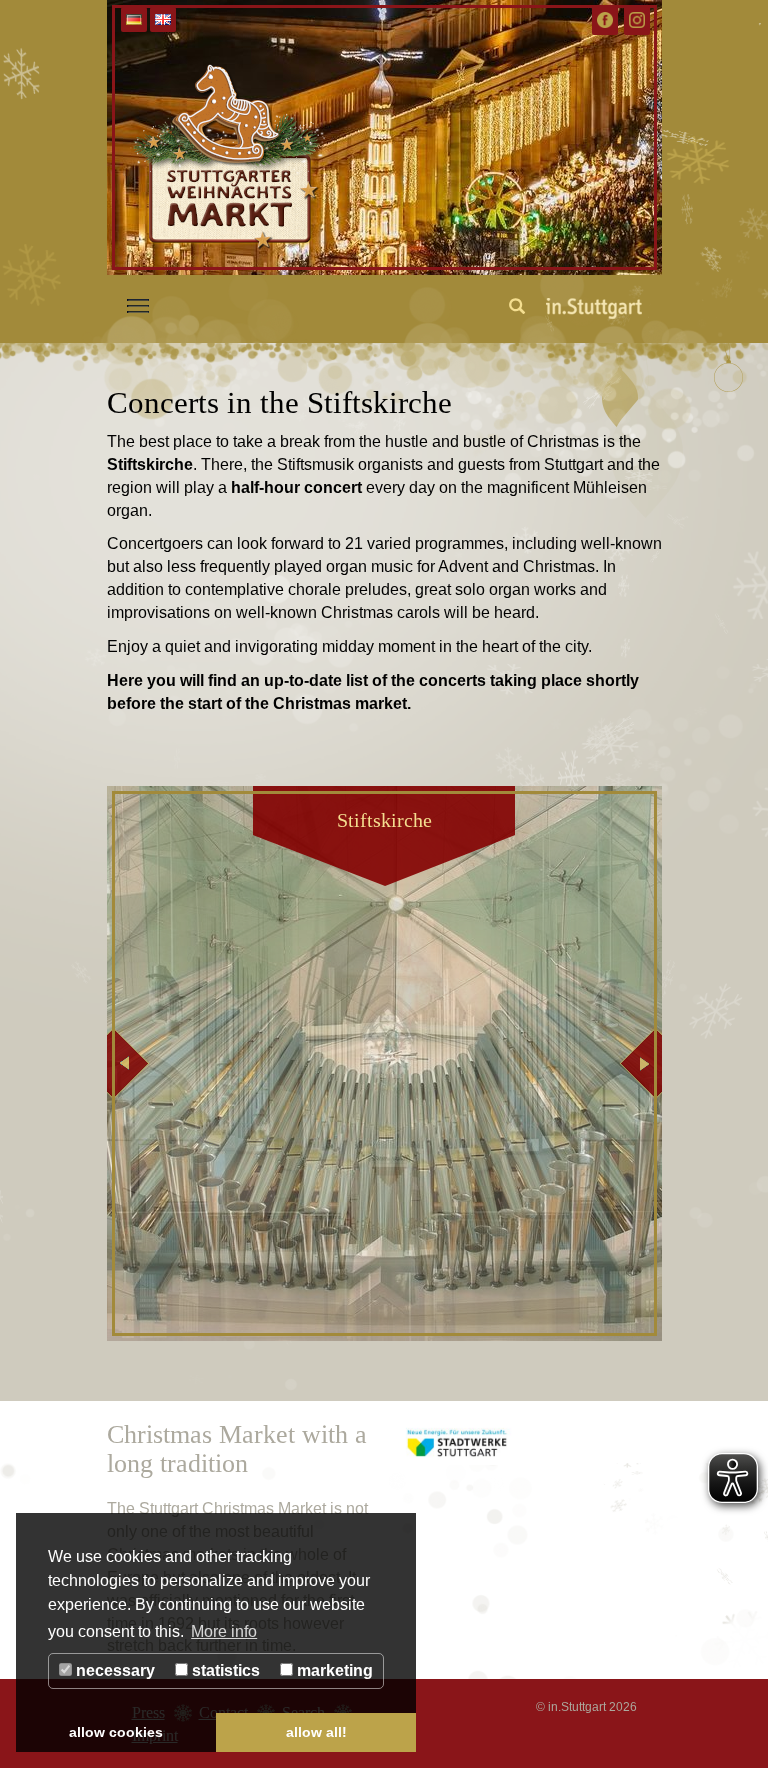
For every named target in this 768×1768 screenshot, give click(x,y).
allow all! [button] (316, 1732)
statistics (224, 1670)
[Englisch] (163, 19)
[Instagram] (637, 20)
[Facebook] (605, 20)
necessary (113, 1670)
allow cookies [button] (116, 1732)
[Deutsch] (134, 19)
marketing (333, 1670)
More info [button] (224, 1631)
